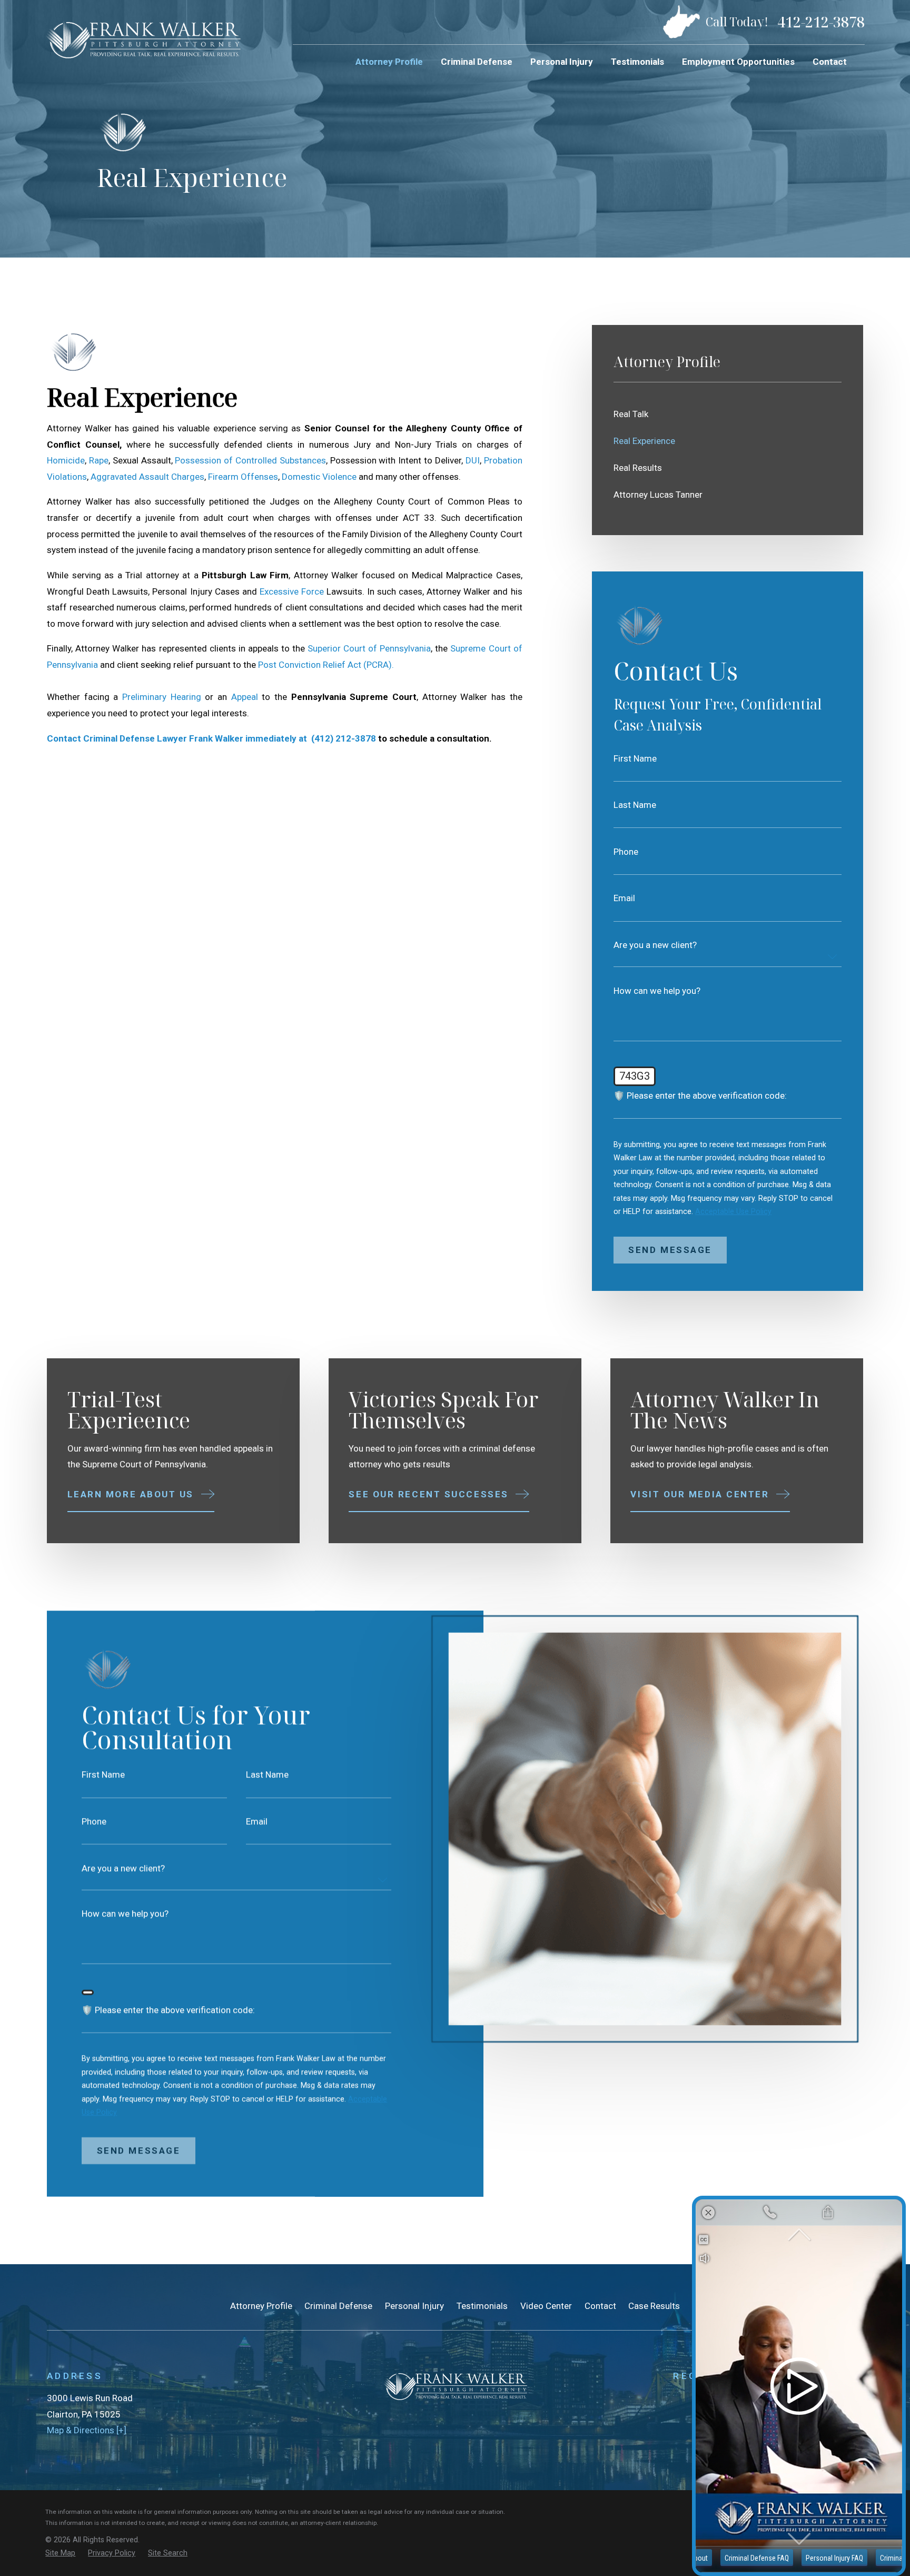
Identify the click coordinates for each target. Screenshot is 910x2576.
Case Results (654, 2306)
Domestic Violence (320, 477)
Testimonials (482, 2306)
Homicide (66, 460)
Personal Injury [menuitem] (562, 62)
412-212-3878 (821, 22)
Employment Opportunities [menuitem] (738, 62)
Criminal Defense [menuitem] (477, 62)
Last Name (635, 805)
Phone (626, 852)
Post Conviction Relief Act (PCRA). (327, 665)
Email (624, 898)
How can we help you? (657, 991)
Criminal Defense (338, 2306)
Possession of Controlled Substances (250, 460)
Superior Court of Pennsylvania (369, 648)
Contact (600, 2306)
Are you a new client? (655, 945)
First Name (635, 759)
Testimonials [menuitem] (637, 62)
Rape (99, 460)
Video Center (546, 2306)
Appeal (245, 697)
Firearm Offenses (243, 477)
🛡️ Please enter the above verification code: (700, 1096)
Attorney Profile (261, 2306)
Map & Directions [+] (87, 2430)
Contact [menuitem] (830, 62)
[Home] (143, 39)
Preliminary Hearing (164, 697)
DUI (473, 460)
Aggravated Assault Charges (147, 477)
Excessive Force (293, 591)
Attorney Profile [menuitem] (389, 62)
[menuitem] (728, 414)
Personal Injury (414, 2306)
